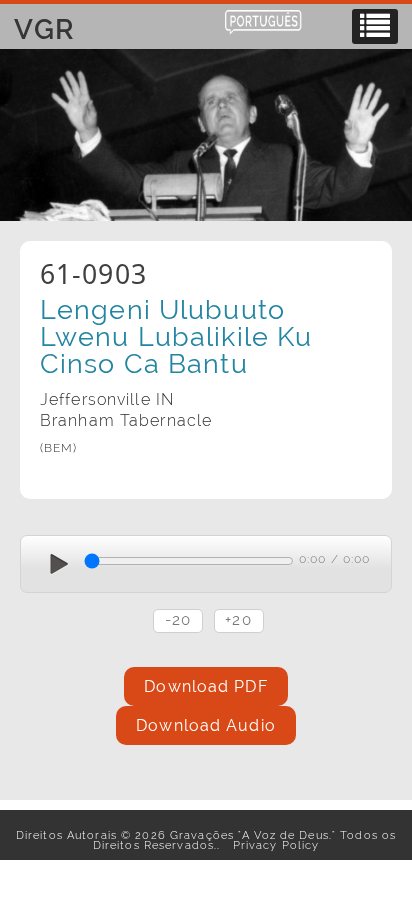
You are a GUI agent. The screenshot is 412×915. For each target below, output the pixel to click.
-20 (178, 619)
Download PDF (205, 686)
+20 (238, 619)
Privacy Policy (271, 845)
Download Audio (206, 725)
